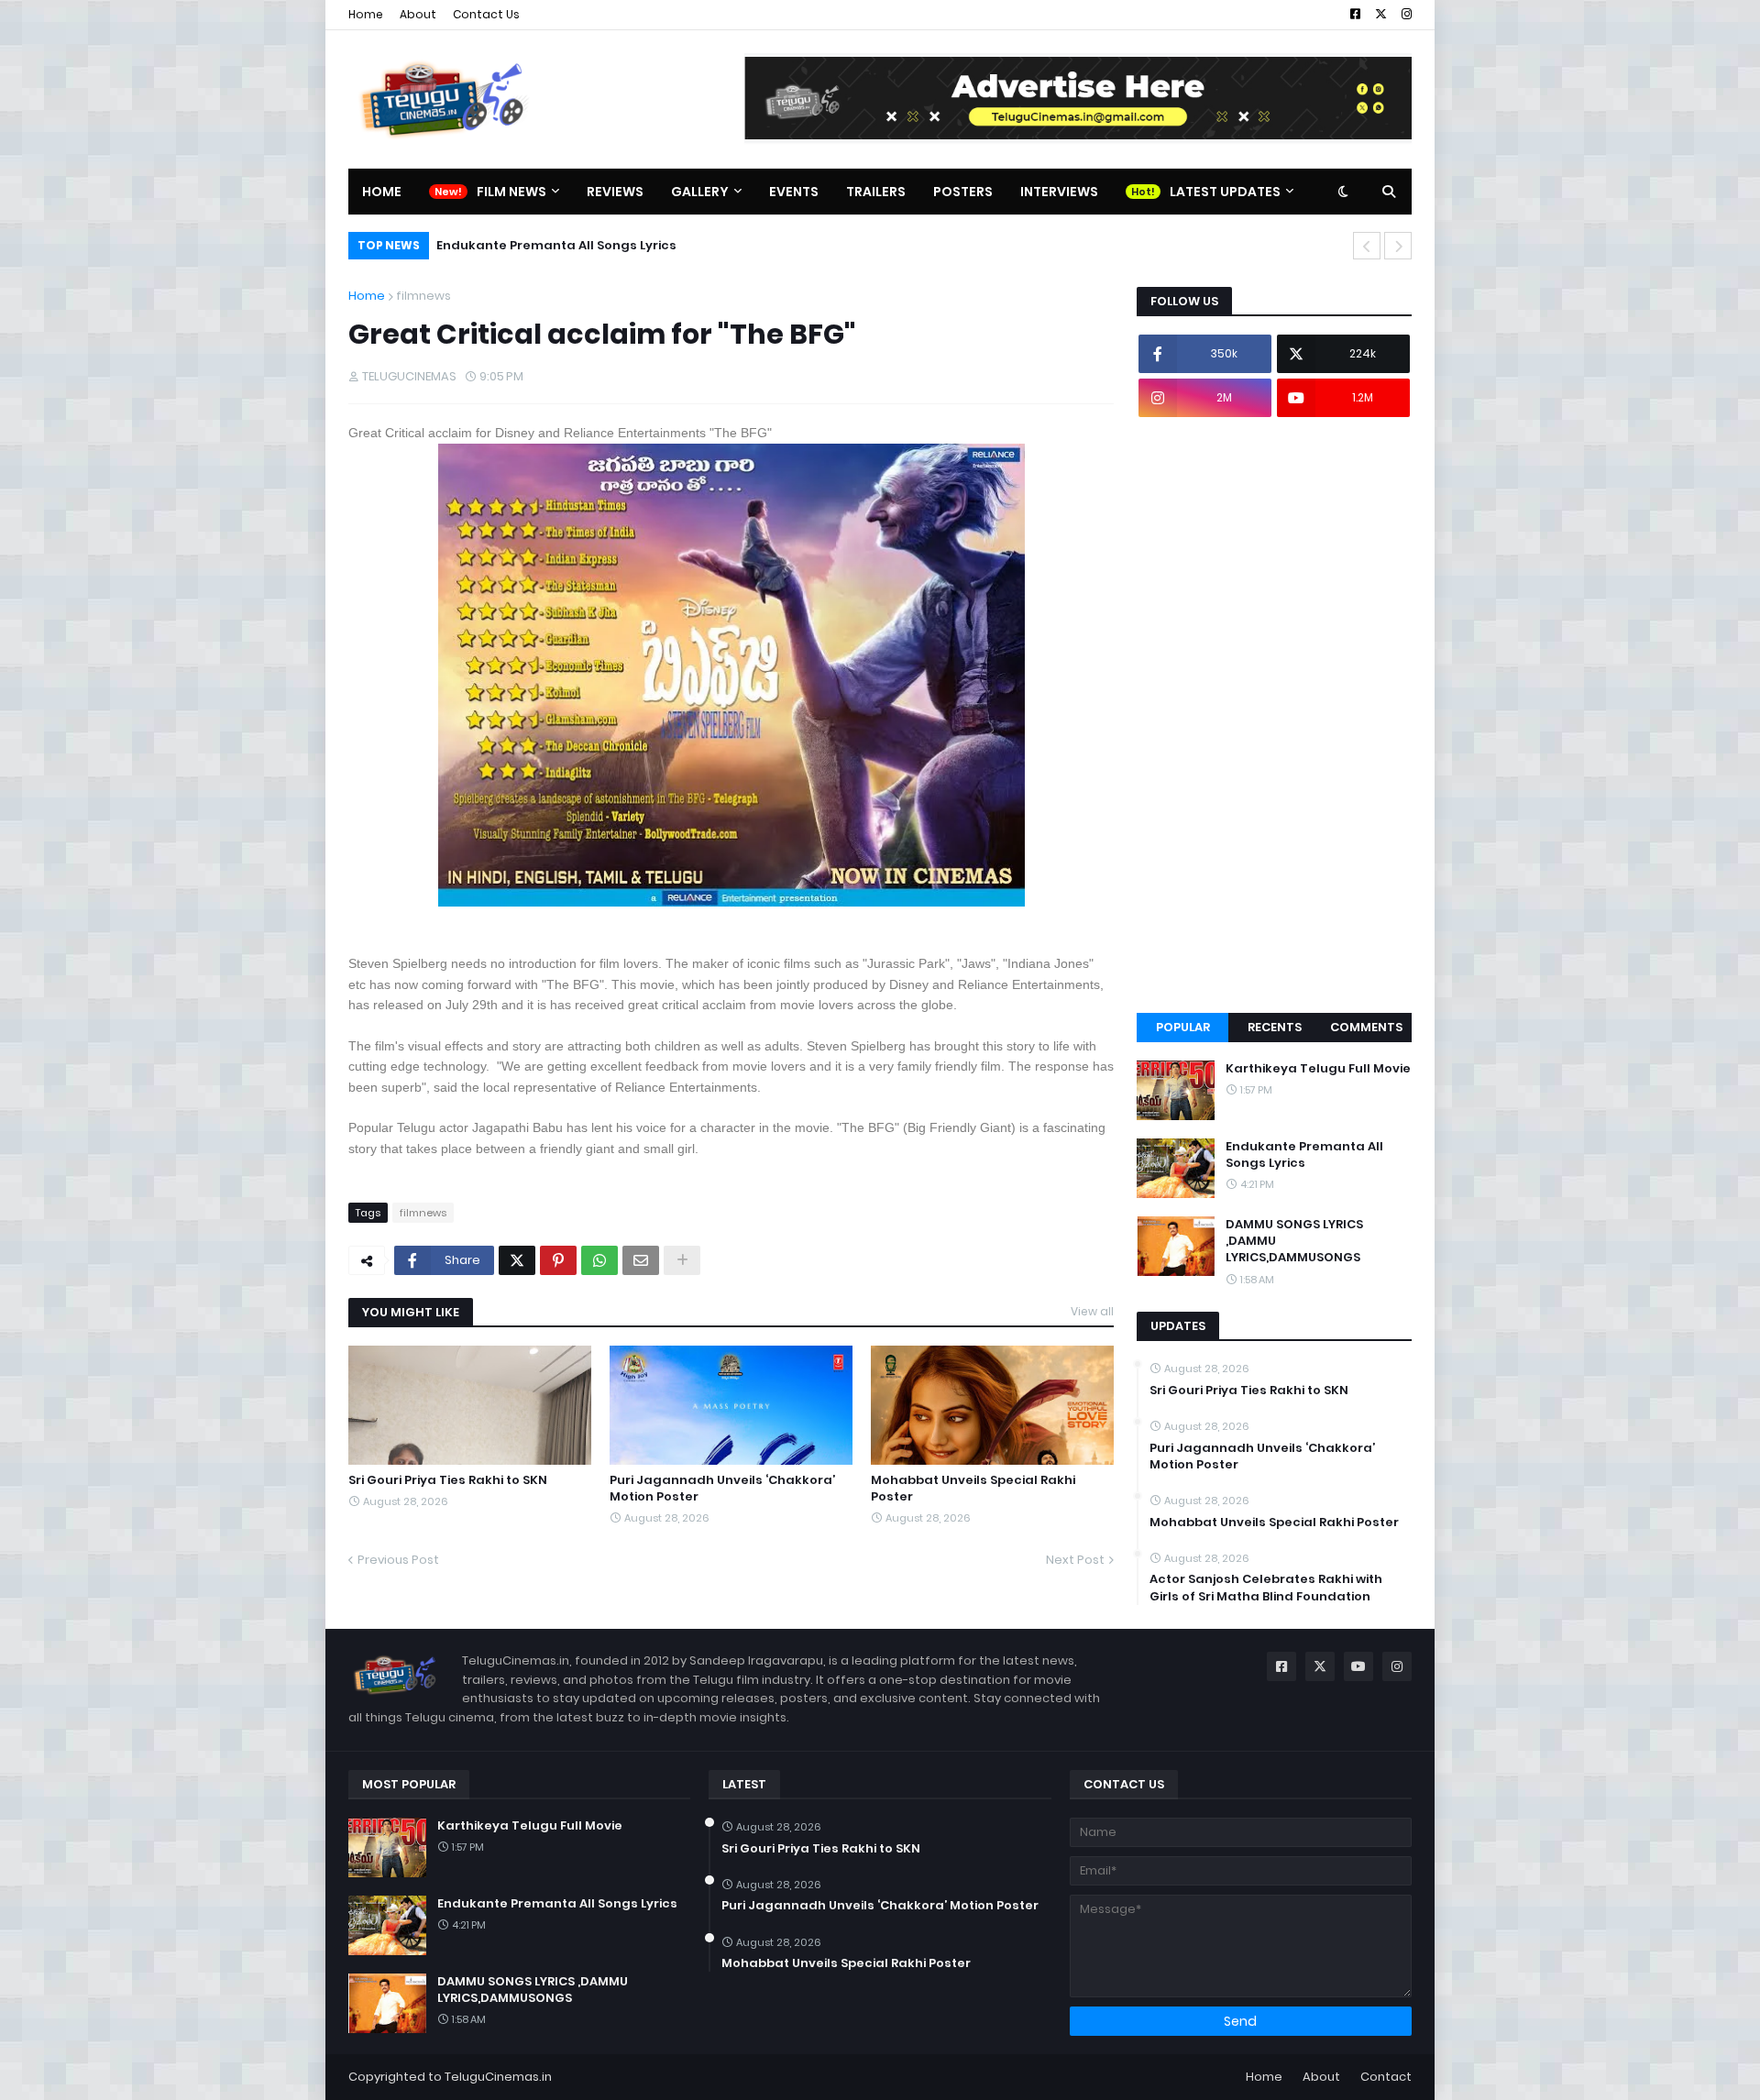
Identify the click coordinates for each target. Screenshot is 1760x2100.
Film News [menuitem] (511, 192)
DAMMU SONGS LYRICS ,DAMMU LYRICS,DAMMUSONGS (1294, 1241)
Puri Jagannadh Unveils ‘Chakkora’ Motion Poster (722, 1489)
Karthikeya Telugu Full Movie (1318, 1069)
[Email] (641, 1260)
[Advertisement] (1274, 715)
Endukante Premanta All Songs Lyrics (556, 245)
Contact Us (486, 14)
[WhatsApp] (599, 1260)
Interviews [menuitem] (1059, 192)
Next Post (1075, 1560)
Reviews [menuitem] (615, 192)
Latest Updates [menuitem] (1225, 192)
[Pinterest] (558, 1260)
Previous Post (398, 1560)
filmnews (423, 296)
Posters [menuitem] (963, 192)
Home (366, 14)
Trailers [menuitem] (876, 192)
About (418, 14)
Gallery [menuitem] (700, 192)
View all (1092, 1311)
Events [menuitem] (794, 192)
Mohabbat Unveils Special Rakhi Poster (973, 1489)
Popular (1183, 1027)
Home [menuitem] (382, 192)
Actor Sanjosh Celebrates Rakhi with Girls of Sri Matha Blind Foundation (1266, 1588)
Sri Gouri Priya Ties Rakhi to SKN (448, 1480)
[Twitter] (517, 1260)
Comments (1366, 1027)
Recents (1275, 1027)
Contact (1386, 2077)
